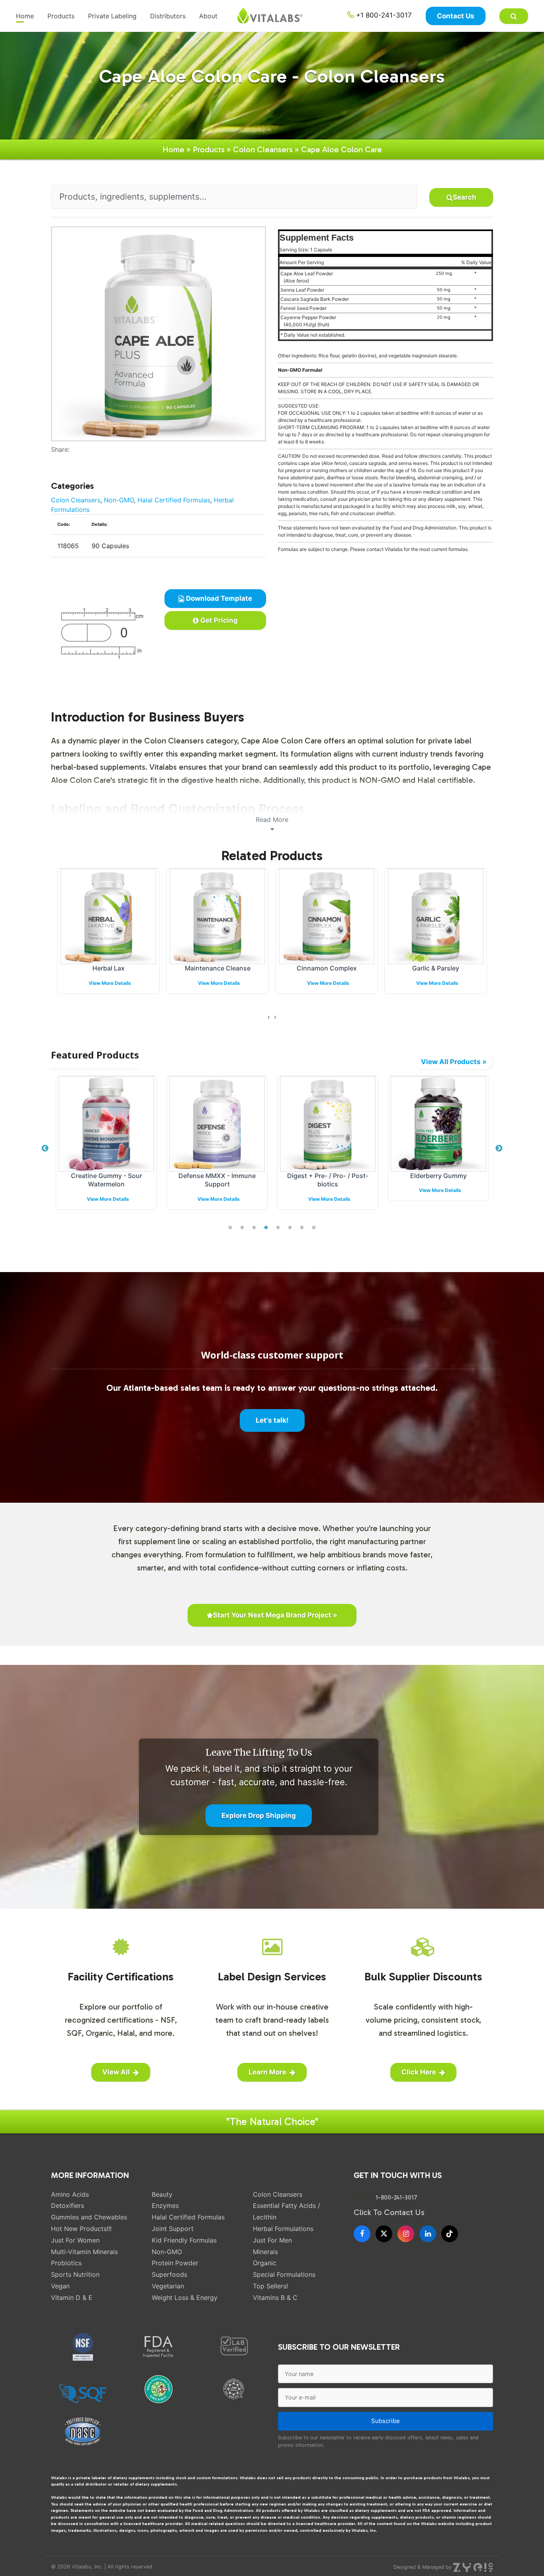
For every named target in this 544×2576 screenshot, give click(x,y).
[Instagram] (406, 2234)
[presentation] (269, 1017)
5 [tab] (278, 1228)
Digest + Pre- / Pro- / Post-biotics (328, 1180)
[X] (384, 2234)
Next (499, 1149)
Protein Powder (175, 2263)
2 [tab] (242, 1228)
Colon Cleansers (263, 149)
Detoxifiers (68, 2205)
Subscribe (385, 2421)
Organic (265, 2263)
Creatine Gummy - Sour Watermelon (107, 1180)
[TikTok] (450, 2234)
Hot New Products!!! (81, 2229)
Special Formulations (284, 2274)
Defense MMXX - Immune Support (217, 1180)
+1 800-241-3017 (383, 15)
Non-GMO (119, 500)
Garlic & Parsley (327, 968)
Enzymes (165, 2205)
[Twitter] (60, 459)
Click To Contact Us (389, 2212)
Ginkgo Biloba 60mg (436, 968)
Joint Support (173, 2229)
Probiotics (66, 2263)
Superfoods (169, 2274)
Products (61, 16)
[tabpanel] (106, 1149)
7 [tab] (302, 1228)
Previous (45, 1149)
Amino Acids (70, 2194)
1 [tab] (230, 1228)
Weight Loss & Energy (185, 2298)
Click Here (419, 2072)
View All (116, 2072)
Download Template (218, 598)
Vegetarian (168, 2286)
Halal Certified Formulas (174, 500)
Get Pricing (218, 620)
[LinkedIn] (428, 2234)
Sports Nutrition (75, 2274)
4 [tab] (266, 1228)
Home (25, 16)
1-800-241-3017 (396, 2198)
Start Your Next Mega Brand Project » (275, 1615)
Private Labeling (112, 16)
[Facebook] (54, 459)
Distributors (168, 16)
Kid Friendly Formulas (184, 2240)
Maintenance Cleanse (109, 968)
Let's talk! (272, 1420)
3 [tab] (254, 1228)
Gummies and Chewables (89, 2217)
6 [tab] (290, 1228)
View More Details (110, 983)
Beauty (162, 2194)
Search (465, 197)
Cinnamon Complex (218, 968)
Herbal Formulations (283, 2229)
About (208, 16)
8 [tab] (314, 1228)
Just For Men (272, 2240)
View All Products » (454, 1062)
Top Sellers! (270, 2286)
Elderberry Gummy (438, 1176)
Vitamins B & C (275, 2298)
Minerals (265, 2252)
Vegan (60, 2286)
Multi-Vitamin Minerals (84, 2252)
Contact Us (456, 16)
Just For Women (75, 2240)
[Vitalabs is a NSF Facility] (83, 2347)
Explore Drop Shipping (259, 1815)
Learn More (267, 2072)
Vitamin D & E (72, 2298)
